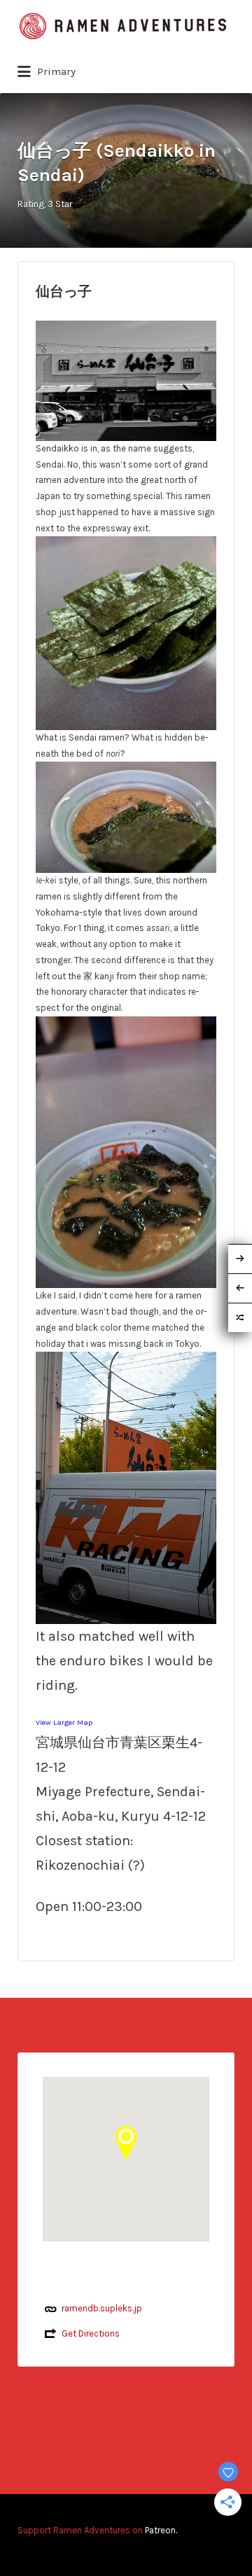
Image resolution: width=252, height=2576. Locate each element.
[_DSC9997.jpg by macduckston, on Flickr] (126, 817)
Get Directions (91, 2333)
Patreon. (161, 2530)
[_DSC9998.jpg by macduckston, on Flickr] (126, 1151)
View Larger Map (64, 1722)
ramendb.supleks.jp (102, 2308)
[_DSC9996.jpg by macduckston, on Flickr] (126, 632)
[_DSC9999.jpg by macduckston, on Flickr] (126, 1487)
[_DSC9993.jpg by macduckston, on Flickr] (126, 380)
